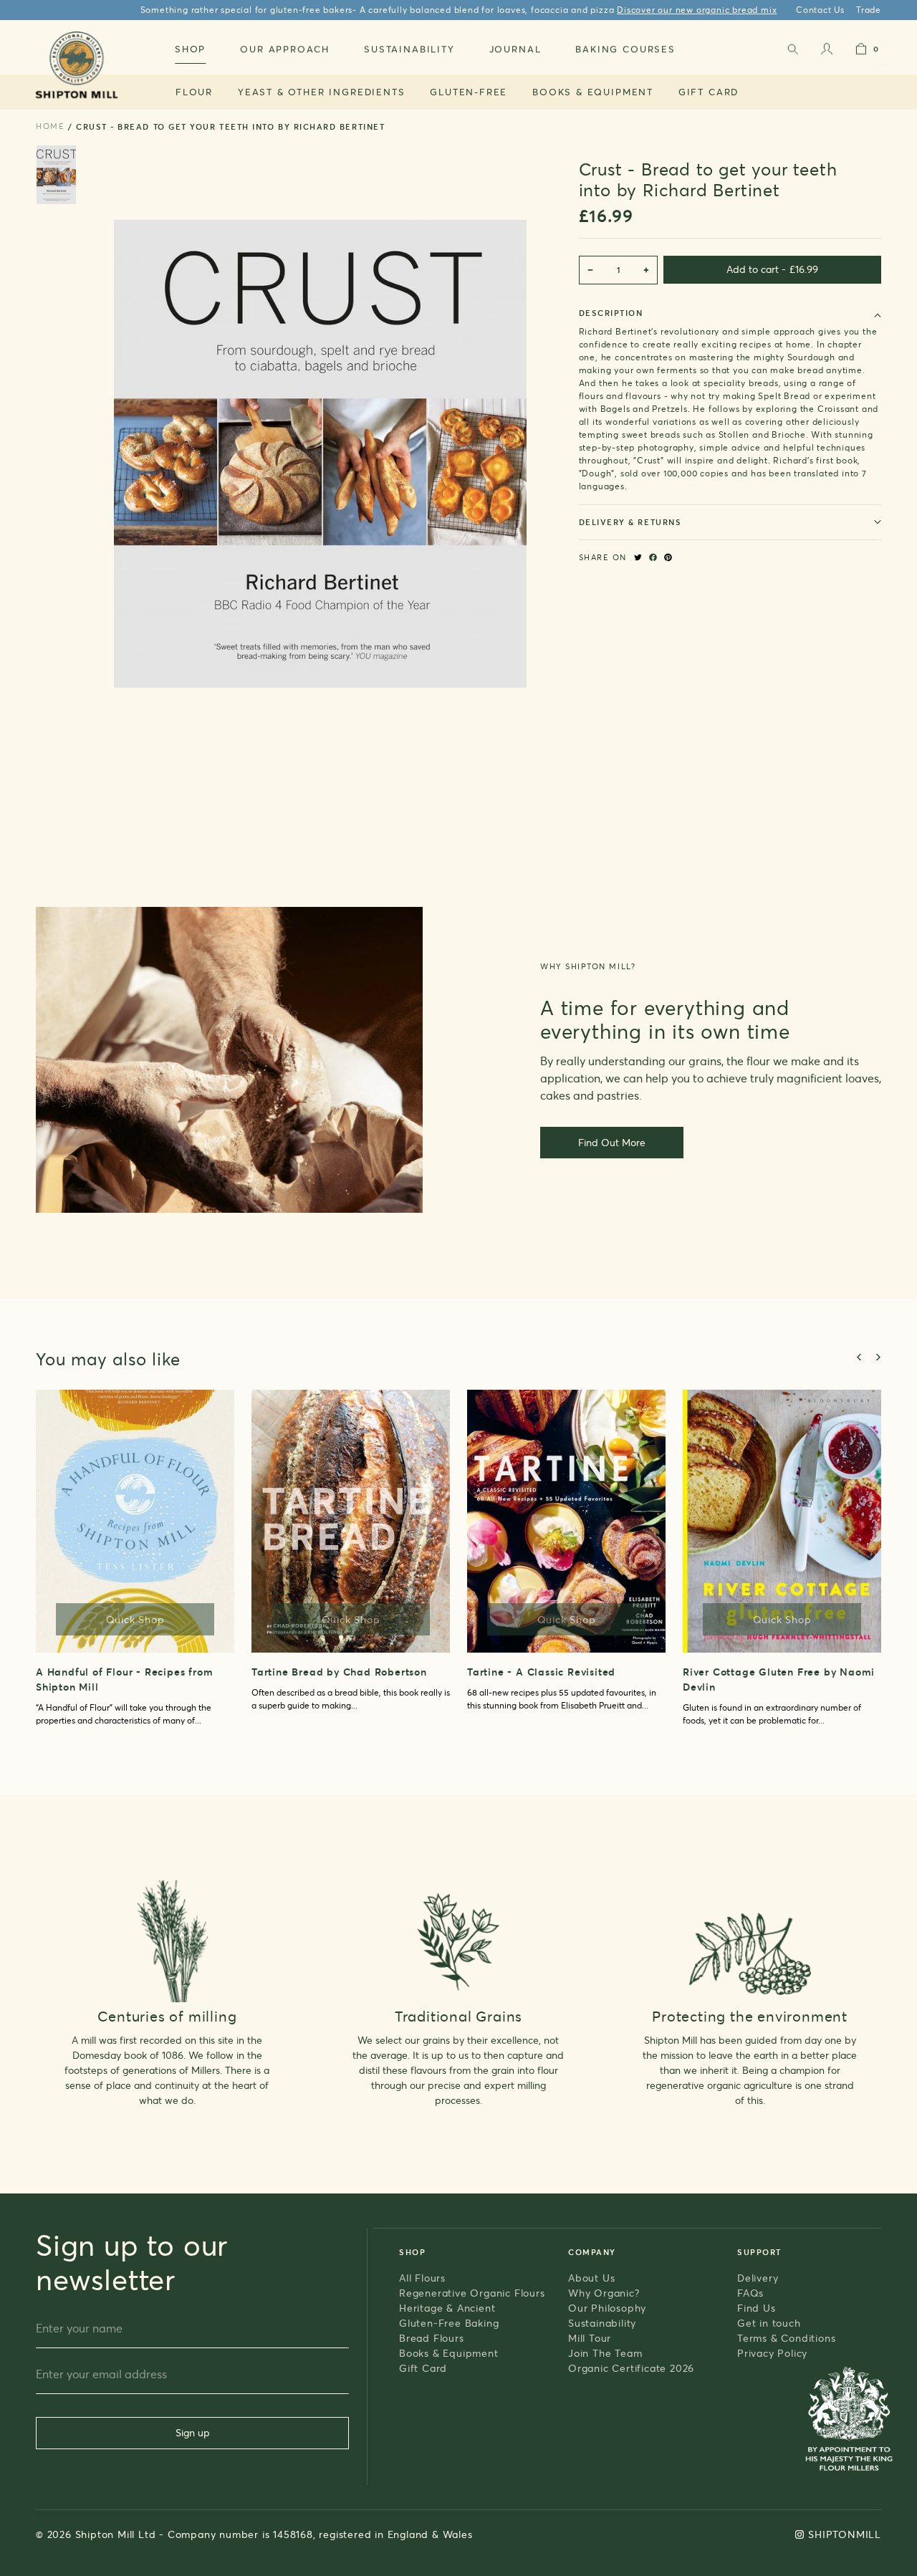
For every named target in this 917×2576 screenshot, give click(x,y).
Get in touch (769, 2323)
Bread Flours (432, 2338)
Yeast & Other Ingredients (322, 92)
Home (50, 126)
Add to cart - (772, 269)
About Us (591, 2278)
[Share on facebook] (653, 557)
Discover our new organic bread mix (697, 10)
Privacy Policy (772, 2353)
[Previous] (860, 1357)
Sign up (193, 2432)
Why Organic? (604, 2293)
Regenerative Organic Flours (472, 2293)
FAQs (750, 2293)
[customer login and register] (827, 52)
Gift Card (709, 92)
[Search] (792, 52)
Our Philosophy (607, 2308)
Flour (194, 92)
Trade (869, 10)
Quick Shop (135, 1619)
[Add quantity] (646, 270)
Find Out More (612, 1142)
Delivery (758, 2278)
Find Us (757, 2308)
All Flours (422, 2278)
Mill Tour (590, 2338)
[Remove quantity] (590, 270)
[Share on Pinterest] (668, 557)
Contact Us (820, 10)
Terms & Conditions (786, 2338)
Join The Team (605, 2353)
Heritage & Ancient (447, 2308)
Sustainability (602, 2323)
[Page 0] (56, 175)
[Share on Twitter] (638, 557)
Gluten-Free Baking (449, 2323)
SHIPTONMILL (845, 2534)
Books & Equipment (593, 92)
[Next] (878, 1357)
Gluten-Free (469, 92)
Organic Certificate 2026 (631, 2368)
